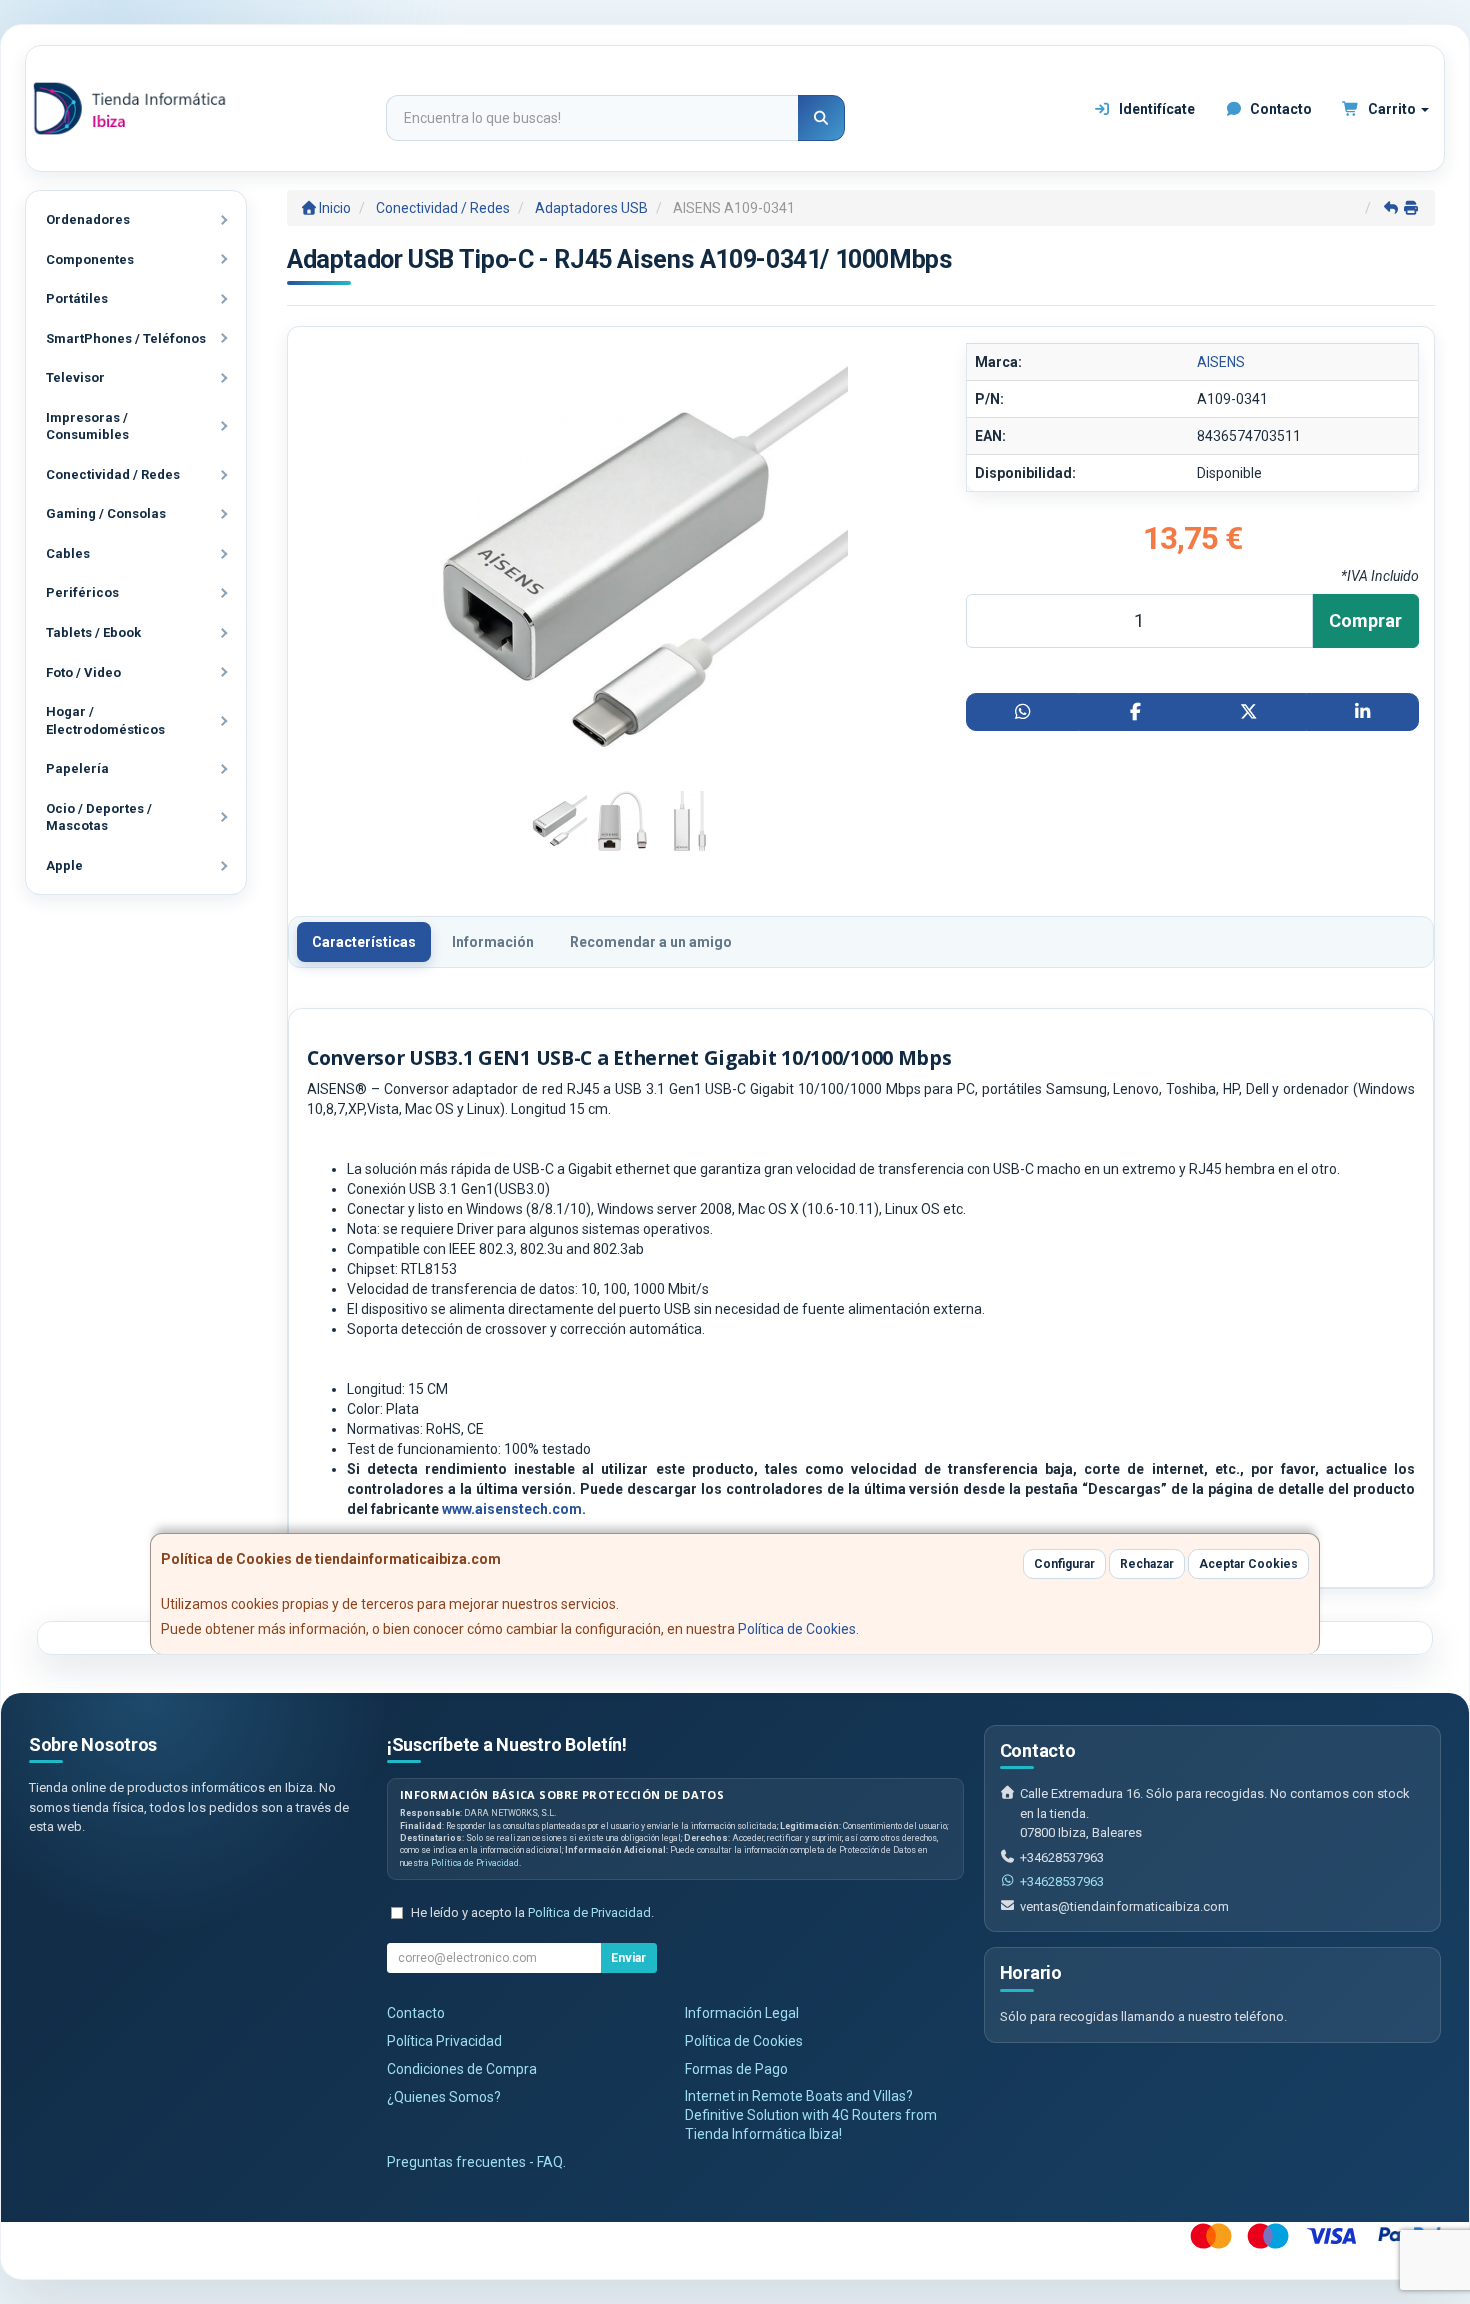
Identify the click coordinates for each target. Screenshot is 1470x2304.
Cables (68, 553)
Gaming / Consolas (106, 513)
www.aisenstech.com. (514, 1509)
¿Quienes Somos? (444, 2097)
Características (364, 942)
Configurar (1064, 1564)
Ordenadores (88, 219)
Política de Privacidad (475, 1863)
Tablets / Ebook (93, 632)
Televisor (75, 377)
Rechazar (1147, 1564)
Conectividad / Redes (113, 474)
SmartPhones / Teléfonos (126, 338)
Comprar (1365, 620)
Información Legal (742, 2013)
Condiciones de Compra (462, 2069)
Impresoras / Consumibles (87, 426)
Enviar (628, 1958)
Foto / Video (83, 672)
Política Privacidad (444, 2041)
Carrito (1392, 109)
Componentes (90, 259)
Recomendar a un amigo (651, 942)
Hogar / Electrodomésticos (105, 720)
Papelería (77, 768)
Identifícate (1155, 109)
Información (493, 942)
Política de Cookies (797, 1629)
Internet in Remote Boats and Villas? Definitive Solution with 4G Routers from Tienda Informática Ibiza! (811, 2115)
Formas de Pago (736, 2069)
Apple (64, 865)
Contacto (1279, 109)
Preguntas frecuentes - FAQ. (476, 2162)
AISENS (1221, 362)
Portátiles (77, 298)
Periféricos (82, 592)
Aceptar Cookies (1248, 1564)
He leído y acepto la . (532, 1912)
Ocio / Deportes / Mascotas (99, 817)
